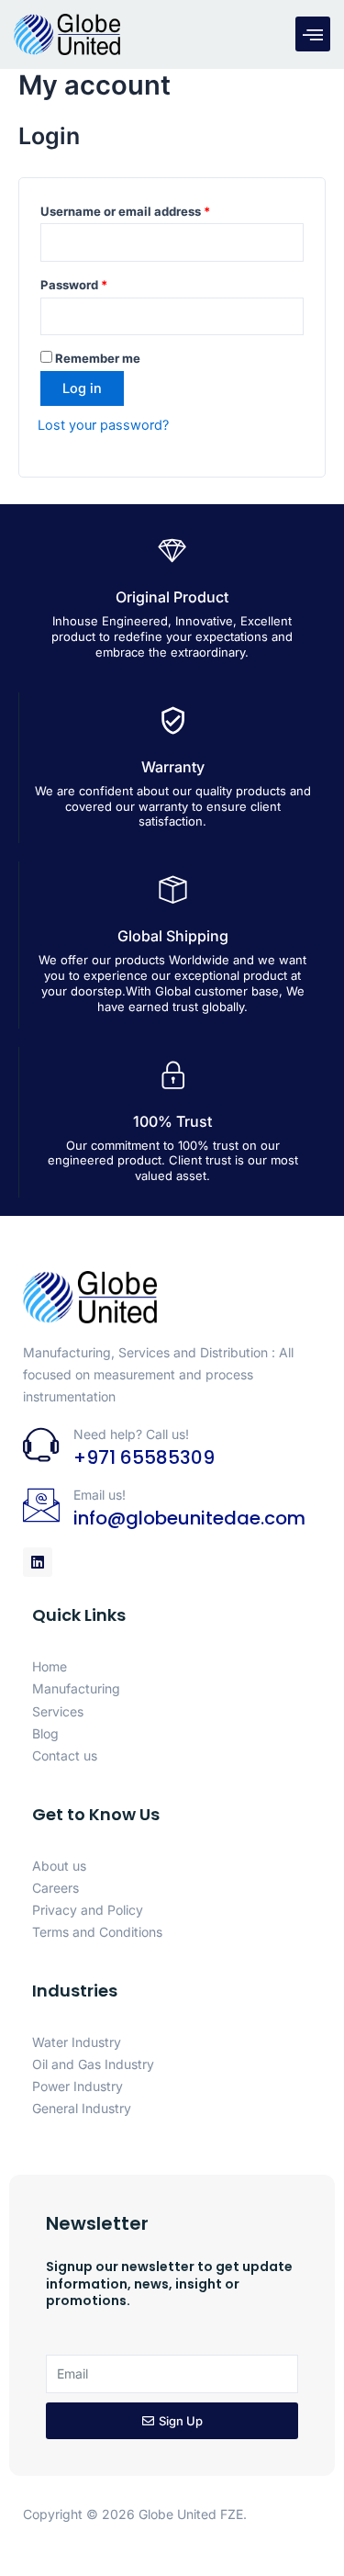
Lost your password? (103, 425)
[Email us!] (41, 1505)
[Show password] (289, 316)
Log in (82, 388)
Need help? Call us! (131, 1434)
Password (100, 282)
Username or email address (151, 209)
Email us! (100, 1495)
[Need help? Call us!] (41, 1445)
